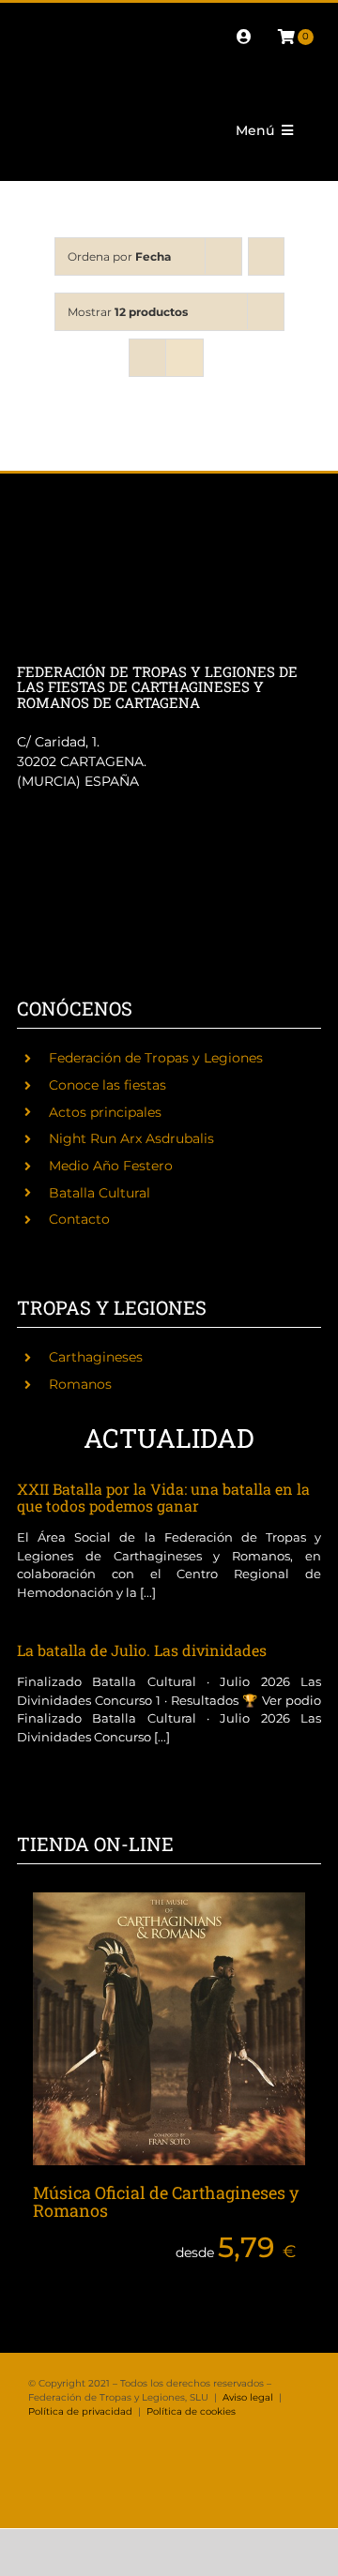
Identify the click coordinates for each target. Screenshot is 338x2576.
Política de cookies (191, 2411)
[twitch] (122, 20)
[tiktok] (152, 20)
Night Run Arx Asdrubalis (131, 1138)
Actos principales (105, 1112)
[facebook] (32, 20)
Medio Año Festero (111, 1166)
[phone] (62, 53)
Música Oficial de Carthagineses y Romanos (166, 2202)
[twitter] (62, 20)
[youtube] (182, 20)
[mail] (32, 53)
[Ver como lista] (184, 358)
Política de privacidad (80, 2411)
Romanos (80, 1384)
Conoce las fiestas (108, 1085)
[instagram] (92, 20)
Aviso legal (248, 2397)
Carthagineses (96, 1357)
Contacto (79, 1219)
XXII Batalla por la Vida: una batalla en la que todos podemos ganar (163, 1497)
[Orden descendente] (266, 256)
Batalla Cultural (100, 1193)
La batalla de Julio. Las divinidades (142, 1650)
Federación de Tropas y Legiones (156, 1058)
